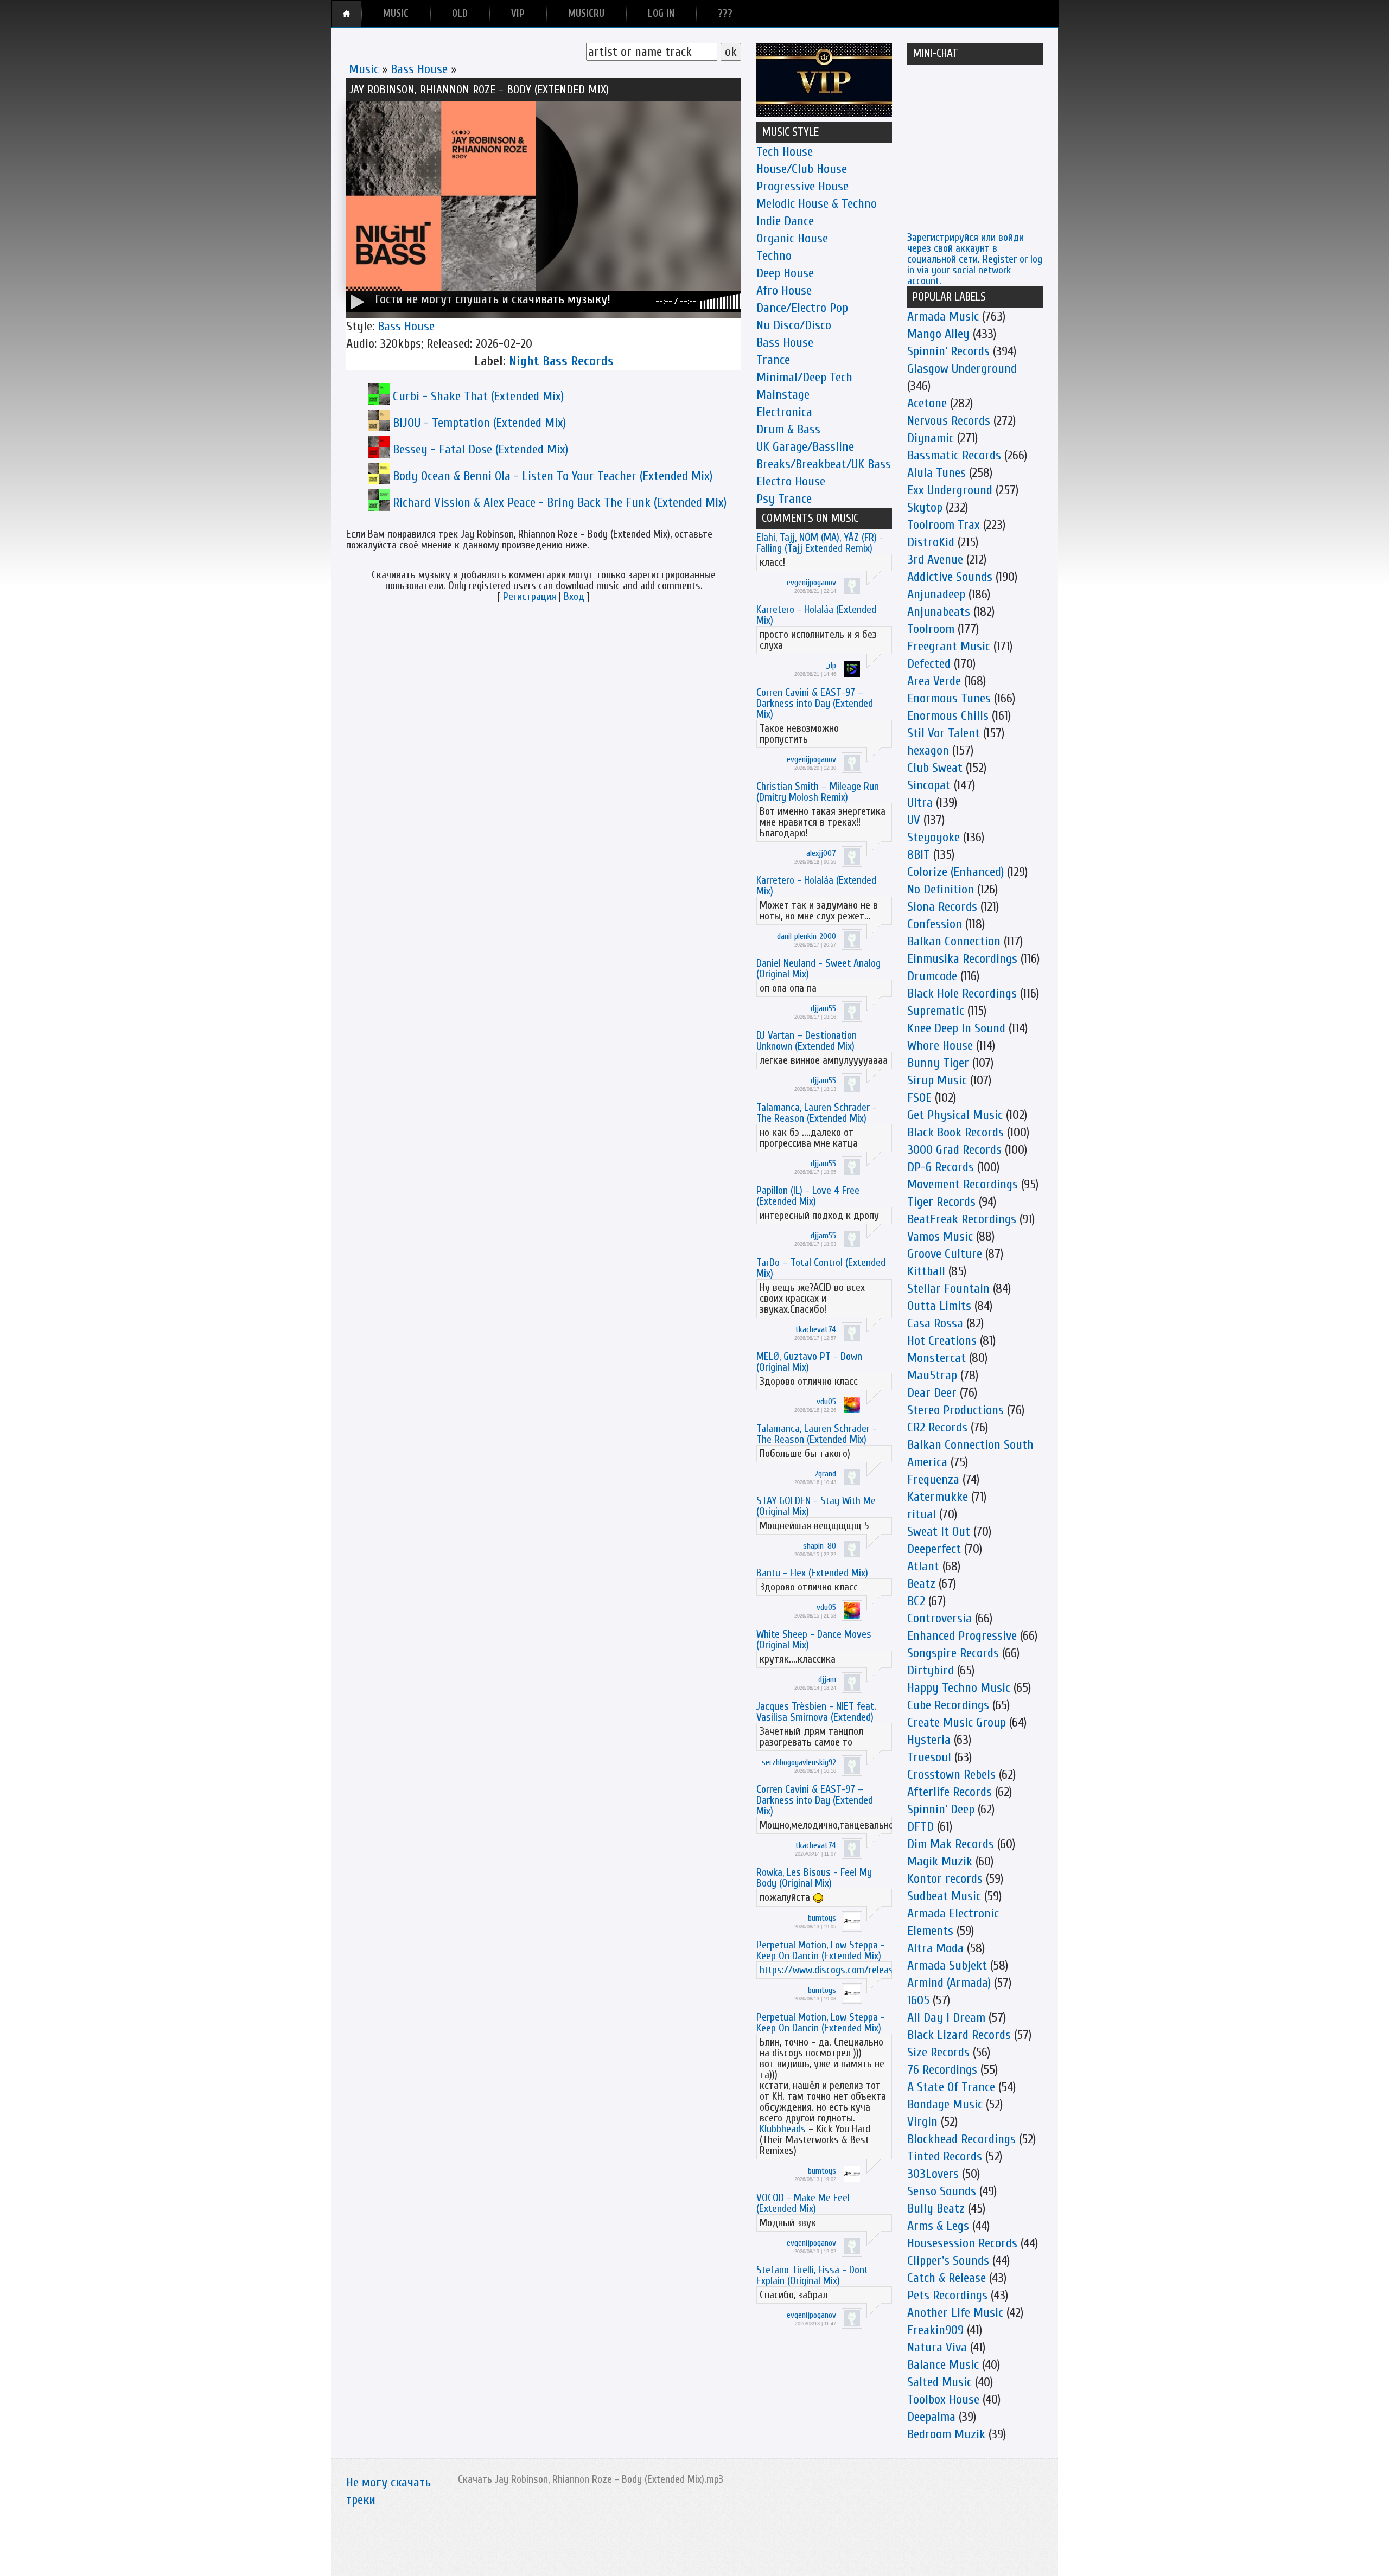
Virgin (922, 2122)
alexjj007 (821, 853)
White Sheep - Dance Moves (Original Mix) (814, 1639)
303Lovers (933, 2174)
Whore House (940, 1046)
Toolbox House (943, 2399)
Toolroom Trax (944, 525)
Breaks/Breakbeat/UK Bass (824, 464)
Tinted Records (945, 2156)
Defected (929, 664)
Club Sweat (935, 768)
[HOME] (346, 14)
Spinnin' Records (948, 351)
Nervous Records (949, 421)
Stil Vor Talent (944, 733)
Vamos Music (940, 1236)
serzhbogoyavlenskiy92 (799, 1762)
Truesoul (929, 1757)
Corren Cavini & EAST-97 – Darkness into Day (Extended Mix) (815, 703)
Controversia (939, 1618)
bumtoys (822, 1918)
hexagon (928, 750)
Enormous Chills (948, 716)
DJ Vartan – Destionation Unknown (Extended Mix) (807, 1041)
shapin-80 (820, 1546)
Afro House (784, 290)
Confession (935, 924)
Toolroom (931, 629)
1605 (918, 2000)
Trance (773, 360)
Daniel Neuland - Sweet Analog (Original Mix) (818, 969)
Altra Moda (935, 1948)
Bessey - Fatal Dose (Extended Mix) (480, 449)
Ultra (920, 803)
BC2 (916, 1601)
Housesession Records (962, 2243)
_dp (831, 666)
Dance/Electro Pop (802, 308)
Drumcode (932, 976)
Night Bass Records (561, 361)
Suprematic (936, 1011)
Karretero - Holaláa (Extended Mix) (816, 615)
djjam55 (823, 1008)
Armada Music (943, 317)
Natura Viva (937, 2347)
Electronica (784, 412)
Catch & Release (947, 2278)
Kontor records (945, 1879)
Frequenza (933, 1479)
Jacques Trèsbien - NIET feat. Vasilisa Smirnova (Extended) (816, 1712)
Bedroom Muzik (946, 2434)
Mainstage (783, 395)
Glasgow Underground (962, 369)
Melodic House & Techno (817, 204)
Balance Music (943, 2365)
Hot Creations (942, 1341)
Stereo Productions (955, 1410)
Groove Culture (945, 1254)
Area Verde (934, 681)
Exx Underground (950, 490)
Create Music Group (957, 1722)
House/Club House (802, 169)
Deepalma (931, 2417)
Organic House (792, 238)
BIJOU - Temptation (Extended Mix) (479, 423)
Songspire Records (953, 1653)
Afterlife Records (950, 1792)
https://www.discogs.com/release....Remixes (850, 1970)
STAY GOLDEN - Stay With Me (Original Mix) (816, 1506)
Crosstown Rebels (951, 1775)
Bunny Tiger (938, 1063)
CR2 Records (937, 1427)
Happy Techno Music (959, 1688)
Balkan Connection (954, 941)
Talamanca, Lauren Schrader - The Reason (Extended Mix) (817, 1113)
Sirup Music (937, 1080)
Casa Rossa (935, 1323)
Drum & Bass (788, 429)
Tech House (785, 152)
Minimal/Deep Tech (804, 377)
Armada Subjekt (947, 1965)
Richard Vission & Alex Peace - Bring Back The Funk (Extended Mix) (560, 503)
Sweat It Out (939, 1532)
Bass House (419, 69)
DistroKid (931, 542)
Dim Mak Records (951, 1844)
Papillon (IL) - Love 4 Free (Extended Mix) (808, 1196)
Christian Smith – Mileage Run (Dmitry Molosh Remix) (818, 792)
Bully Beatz (936, 2209)
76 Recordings (942, 2070)
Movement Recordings (963, 1184)
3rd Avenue (935, 560)
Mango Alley (938, 334)
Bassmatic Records (954, 455)
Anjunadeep (936, 594)
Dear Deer (932, 1393)
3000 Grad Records (954, 1150)
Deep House (785, 273)
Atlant (923, 1566)
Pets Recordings (947, 2295)
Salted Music (939, 2382)
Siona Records (942, 907)
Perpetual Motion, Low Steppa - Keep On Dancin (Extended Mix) (821, 1950)
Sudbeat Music (944, 1896)
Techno (774, 256)
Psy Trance (784, 499)
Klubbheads (783, 2129)
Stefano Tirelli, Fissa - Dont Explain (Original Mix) (812, 2275)
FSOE (919, 1098)
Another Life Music (955, 2313)
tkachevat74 (816, 1329)
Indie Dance (785, 221)
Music (364, 69)
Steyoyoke (934, 837)
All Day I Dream (946, 2018)
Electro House (791, 481)
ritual (922, 1514)
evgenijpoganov (811, 583)
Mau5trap (932, 1375)
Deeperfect (934, 1549)
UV (914, 820)
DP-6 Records (941, 1167)
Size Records (938, 2052)
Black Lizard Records (959, 2035)
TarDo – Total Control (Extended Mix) (821, 1268)
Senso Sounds (942, 2191)
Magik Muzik (940, 1861)
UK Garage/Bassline (805, 447)
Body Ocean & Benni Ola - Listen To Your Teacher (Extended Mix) (553, 476)
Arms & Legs (938, 2226)
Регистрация (530, 596)
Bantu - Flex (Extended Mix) (812, 1573)
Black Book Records (955, 1132)
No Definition (941, 889)
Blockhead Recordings (961, 2139)
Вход (574, 596)
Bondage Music (945, 2104)
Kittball (926, 1271)
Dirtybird (931, 1670)
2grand (825, 1474)
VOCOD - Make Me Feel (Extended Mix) (803, 2203)
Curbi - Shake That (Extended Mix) (478, 396)
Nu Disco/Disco (794, 325)
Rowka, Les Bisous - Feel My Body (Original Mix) (814, 1878)
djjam (827, 1679)
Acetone (927, 403)
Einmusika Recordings (962, 959)
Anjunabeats (939, 612)
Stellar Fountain (948, 1289)
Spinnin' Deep (941, 1809)
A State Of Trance (951, 2087)
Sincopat (929, 785)
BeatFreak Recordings (962, 1219)
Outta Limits (939, 1306)
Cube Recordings (948, 1705)
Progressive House (802, 186)
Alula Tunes (936, 473)
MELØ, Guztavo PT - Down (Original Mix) (809, 1362)
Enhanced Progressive (962, 1636)
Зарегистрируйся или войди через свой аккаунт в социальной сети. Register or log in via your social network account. (975, 259)
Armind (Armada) (949, 1983)
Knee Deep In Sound (956, 1028)
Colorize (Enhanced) (955, 872)
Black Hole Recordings (962, 993)
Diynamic (931, 438)
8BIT (919, 855)
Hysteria (929, 1740)
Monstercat (936, 1358)
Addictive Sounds (950, 577)
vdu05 (826, 1402)
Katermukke (938, 1497)
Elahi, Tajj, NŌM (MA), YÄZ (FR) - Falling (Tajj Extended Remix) (820, 543)
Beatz (921, 1584)
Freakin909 (935, 2330)
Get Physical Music (955, 1115)
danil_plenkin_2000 (807, 936)
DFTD (920, 1827)
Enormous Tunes (949, 698)
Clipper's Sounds (948, 2261)
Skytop (925, 507)
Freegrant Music (949, 646)
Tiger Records (941, 1202)
